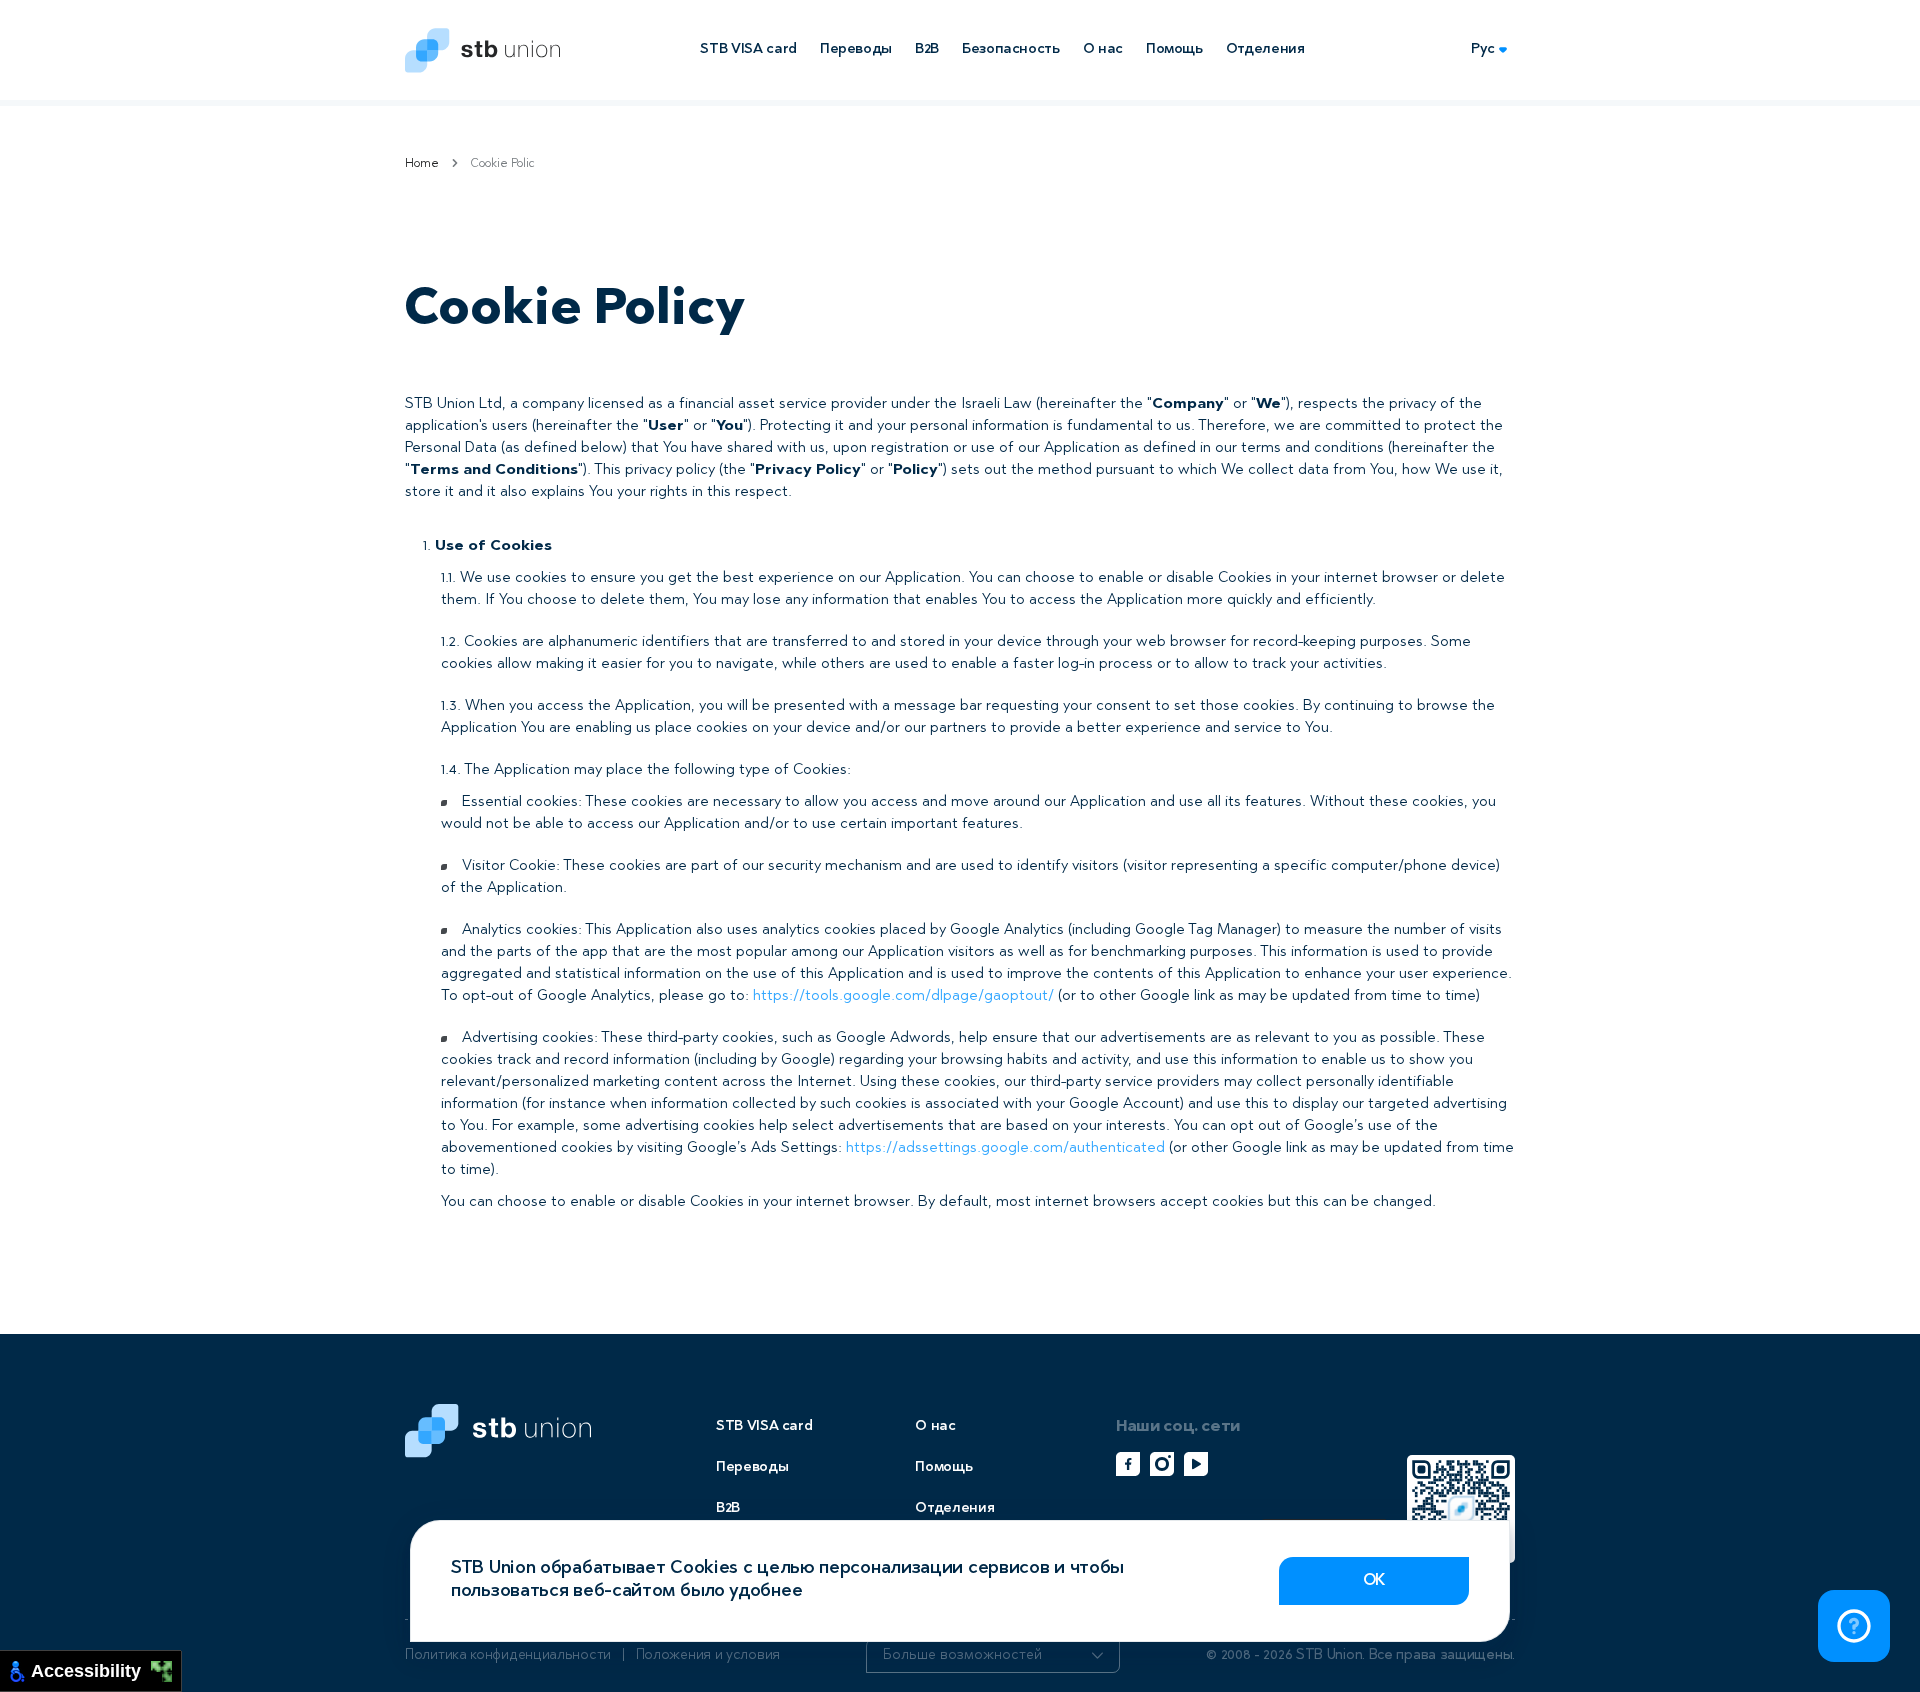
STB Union (482, 50)
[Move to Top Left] (156, 1666)
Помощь (1174, 49)
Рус (1483, 49)
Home (422, 164)
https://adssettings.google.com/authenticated (1005, 1148)
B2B (927, 49)
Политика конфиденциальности (508, 1656)
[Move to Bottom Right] (167, 1677)
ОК (1374, 1581)
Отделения (1265, 49)
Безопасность (1011, 49)
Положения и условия (708, 1656)
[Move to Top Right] (167, 1666)
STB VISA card (748, 49)
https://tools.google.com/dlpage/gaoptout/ (903, 996)
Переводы (856, 49)
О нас (1103, 49)
